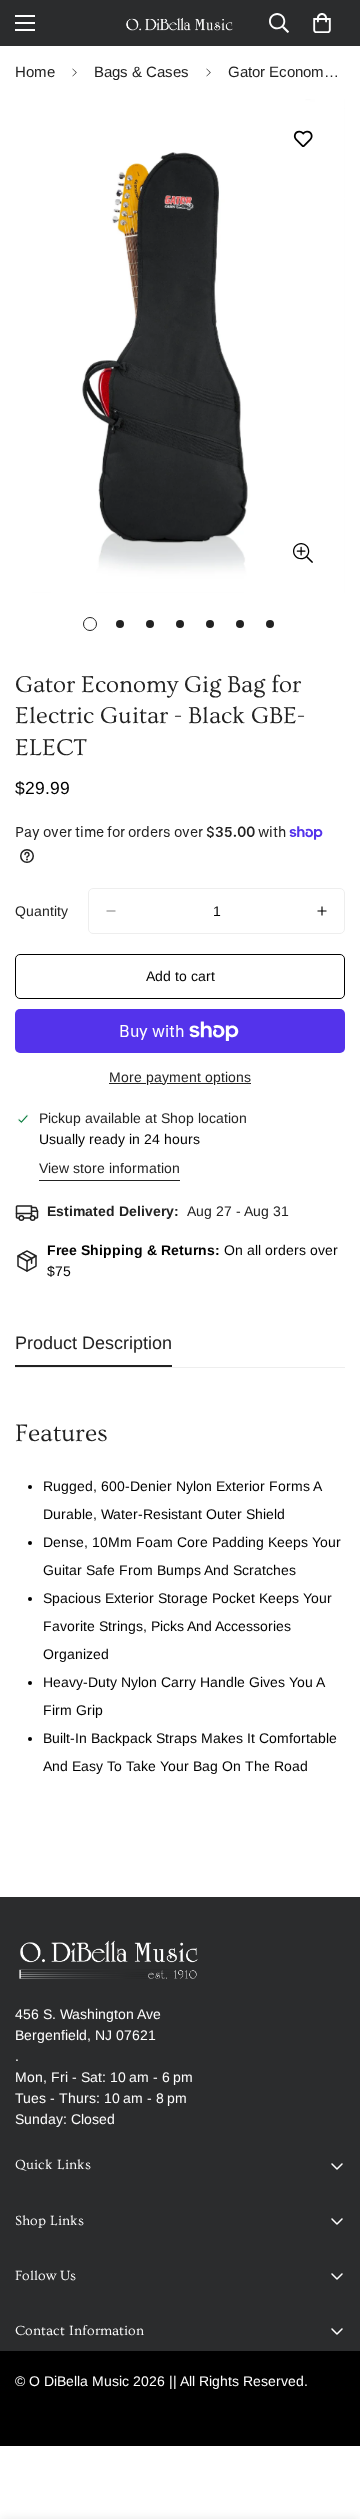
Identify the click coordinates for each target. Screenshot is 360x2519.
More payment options (180, 1077)
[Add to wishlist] (302, 139)
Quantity (41, 911)
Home (35, 71)
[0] (322, 23)
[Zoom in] (302, 552)
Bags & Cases (141, 71)
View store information (109, 1168)
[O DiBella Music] (180, 23)
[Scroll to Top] (324, 2413)
